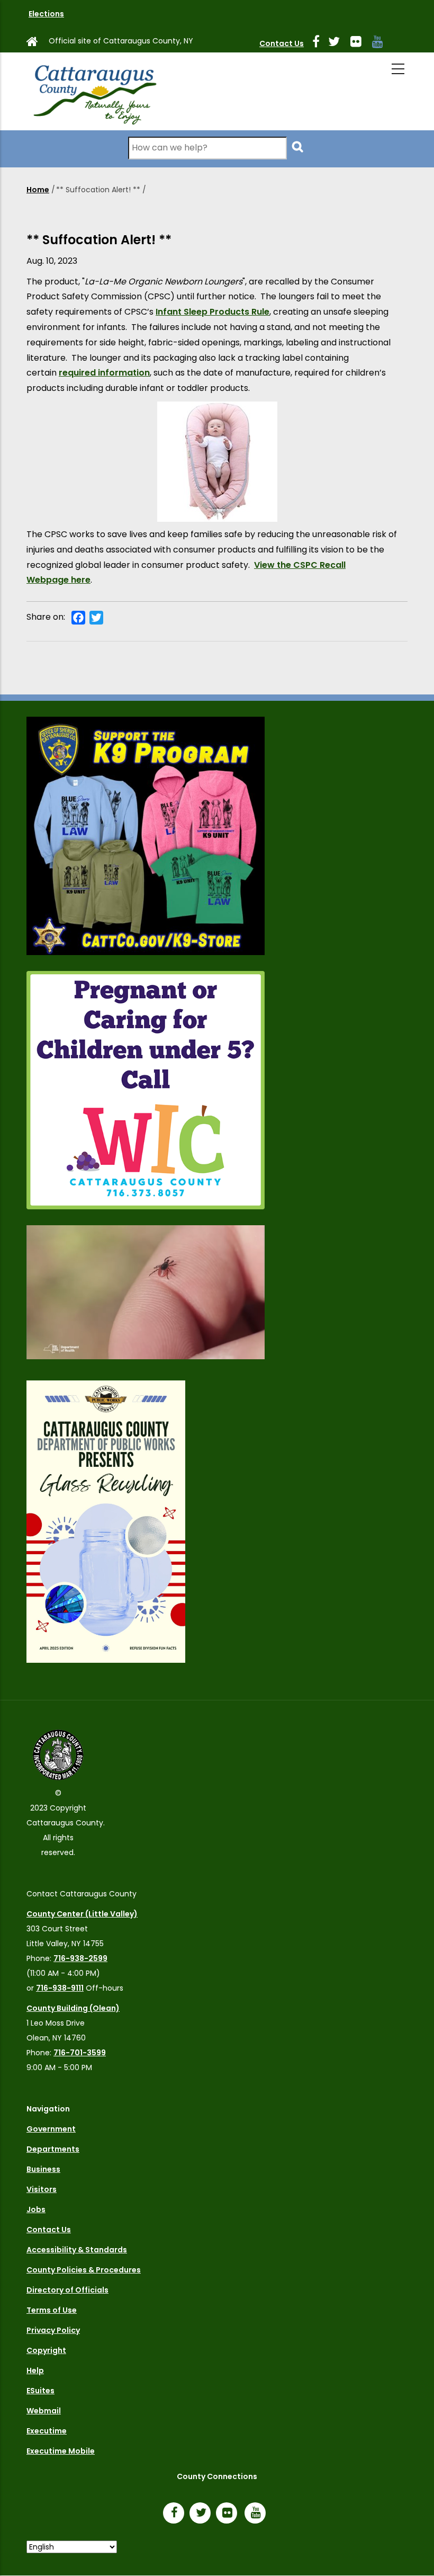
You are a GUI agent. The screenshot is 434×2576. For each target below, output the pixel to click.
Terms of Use (52, 2310)
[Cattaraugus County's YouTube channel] (382, 43)
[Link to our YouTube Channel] (258, 2514)
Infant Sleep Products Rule (213, 312)
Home (38, 190)
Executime (47, 2431)
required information (104, 373)
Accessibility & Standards (77, 2250)
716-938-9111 (60, 1988)
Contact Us (282, 43)
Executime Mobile (61, 2451)
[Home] (94, 91)
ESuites (40, 2391)
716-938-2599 (80, 1958)
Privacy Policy (53, 2330)
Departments (53, 2149)
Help (35, 2370)
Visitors (42, 2189)
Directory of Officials (67, 2290)
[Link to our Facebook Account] (320, 43)
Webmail (44, 2411)
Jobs (36, 2209)
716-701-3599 (80, 2053)
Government (51, 2129)
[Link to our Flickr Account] (360, 43)
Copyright (46, 2350)
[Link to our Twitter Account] (338, 43)
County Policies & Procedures (84, 2270)
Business (43, 2169)
